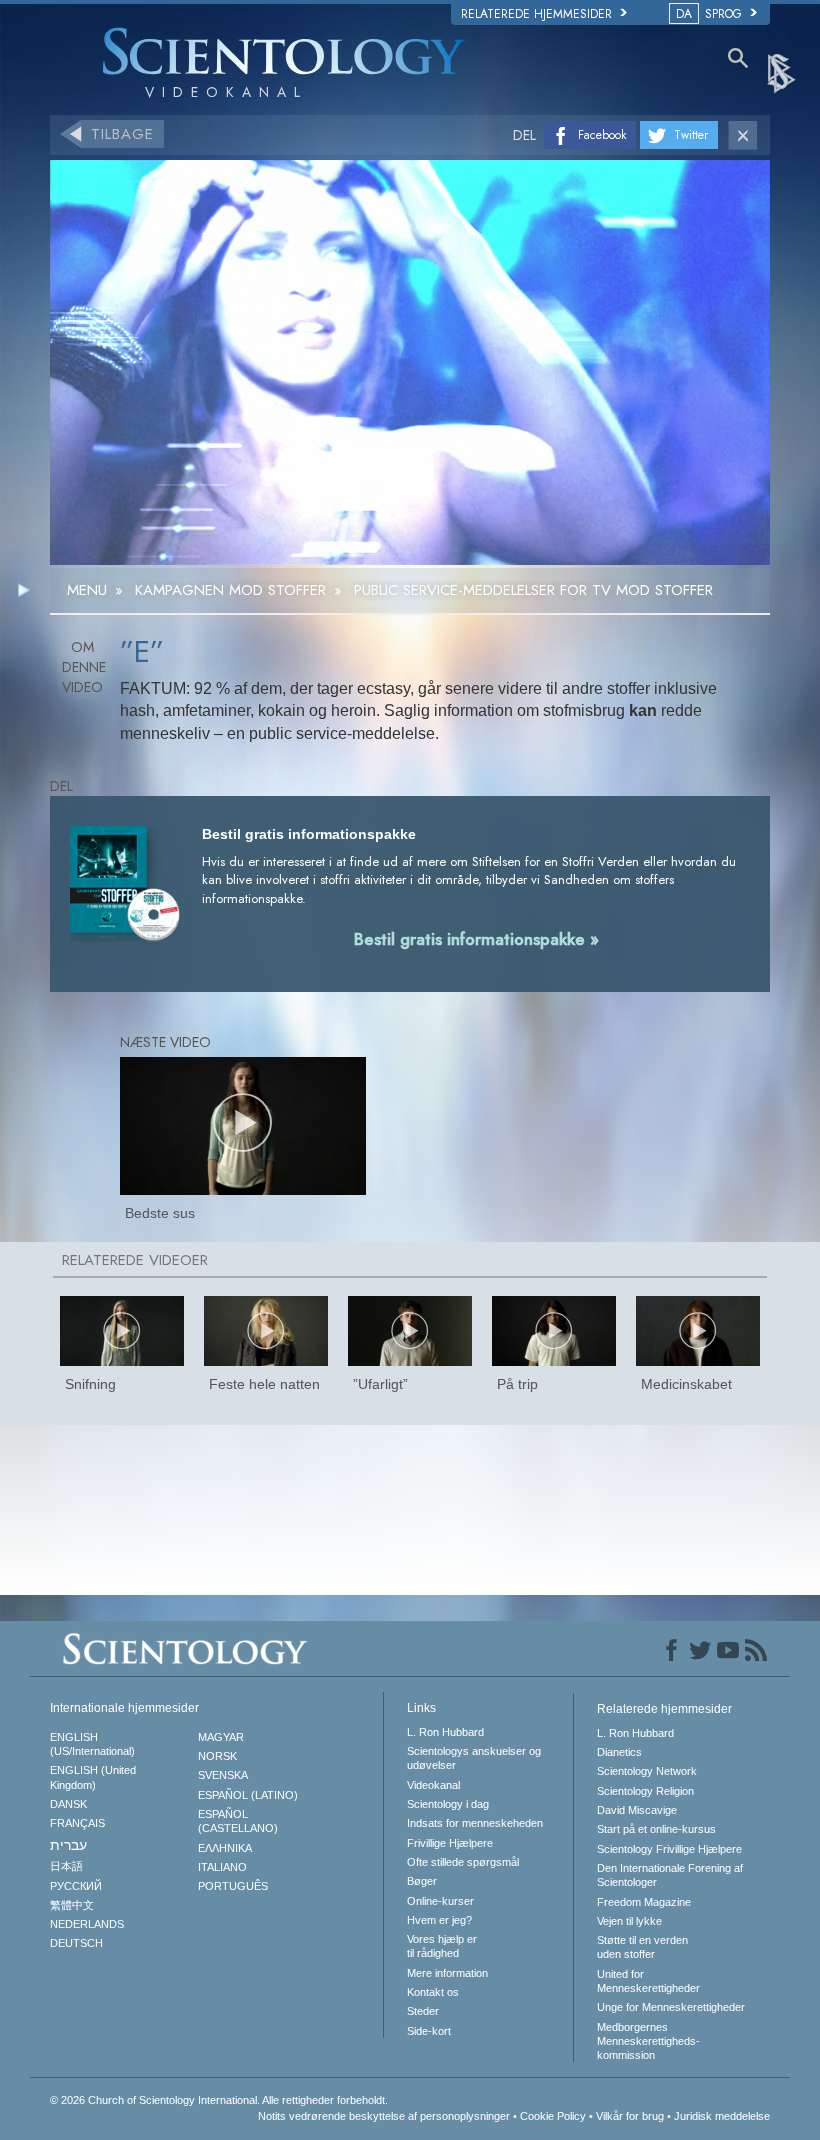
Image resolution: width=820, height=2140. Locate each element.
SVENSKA (223, 1775)
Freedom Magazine (644, 1902)
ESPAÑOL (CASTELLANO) (238, 1821)
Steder (423, 2011)
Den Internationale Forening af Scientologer (670, 1875)
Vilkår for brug (630, 2116)
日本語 (66, 1866)
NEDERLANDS (87, 1924)
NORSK (217, 1756)
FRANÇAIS (77, 1823)
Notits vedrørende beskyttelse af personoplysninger (384, 2116)
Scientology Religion (645, 1791)
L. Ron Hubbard (445, 1732)
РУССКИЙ (76, 1886)
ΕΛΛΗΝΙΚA (225, 1848)
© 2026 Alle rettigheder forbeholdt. (219, 2100)
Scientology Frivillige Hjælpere (669, 1849)
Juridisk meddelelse (722, 2116)
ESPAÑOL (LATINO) (248, 1795)
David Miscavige (637, 1810)
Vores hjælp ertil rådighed (442, 1946)
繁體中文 (72, 1905)
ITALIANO (222, 1867)
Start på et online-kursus (656, 1829)
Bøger (422, 1881)
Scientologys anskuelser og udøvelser (474, 1758)
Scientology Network (647, 1771)
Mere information (447, 1973)
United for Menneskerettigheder (648, 1981)
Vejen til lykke (629, 1921)
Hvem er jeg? (439, 1920)
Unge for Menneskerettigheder (671, 2007)
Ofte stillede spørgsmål (463, 1862)
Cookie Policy (553, 2116)
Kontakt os (433, 1992)
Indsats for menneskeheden (475, 1823)
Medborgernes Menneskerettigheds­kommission (648, 2041)
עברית (68, 1845)
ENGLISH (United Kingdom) (93, 1777)
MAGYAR (221, 1737)
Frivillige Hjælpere (450, 1843)
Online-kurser (440, 1901)
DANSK (68, 1804)
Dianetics (619, 1752)
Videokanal (433, 1785)
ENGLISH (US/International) (92, 1744)
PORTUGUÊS (233, 1886)
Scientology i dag (448, 1804)
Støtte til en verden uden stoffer (642, 1947)
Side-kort (429, 2031)
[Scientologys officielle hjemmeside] (783, 72)
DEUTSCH (76, 1943)
